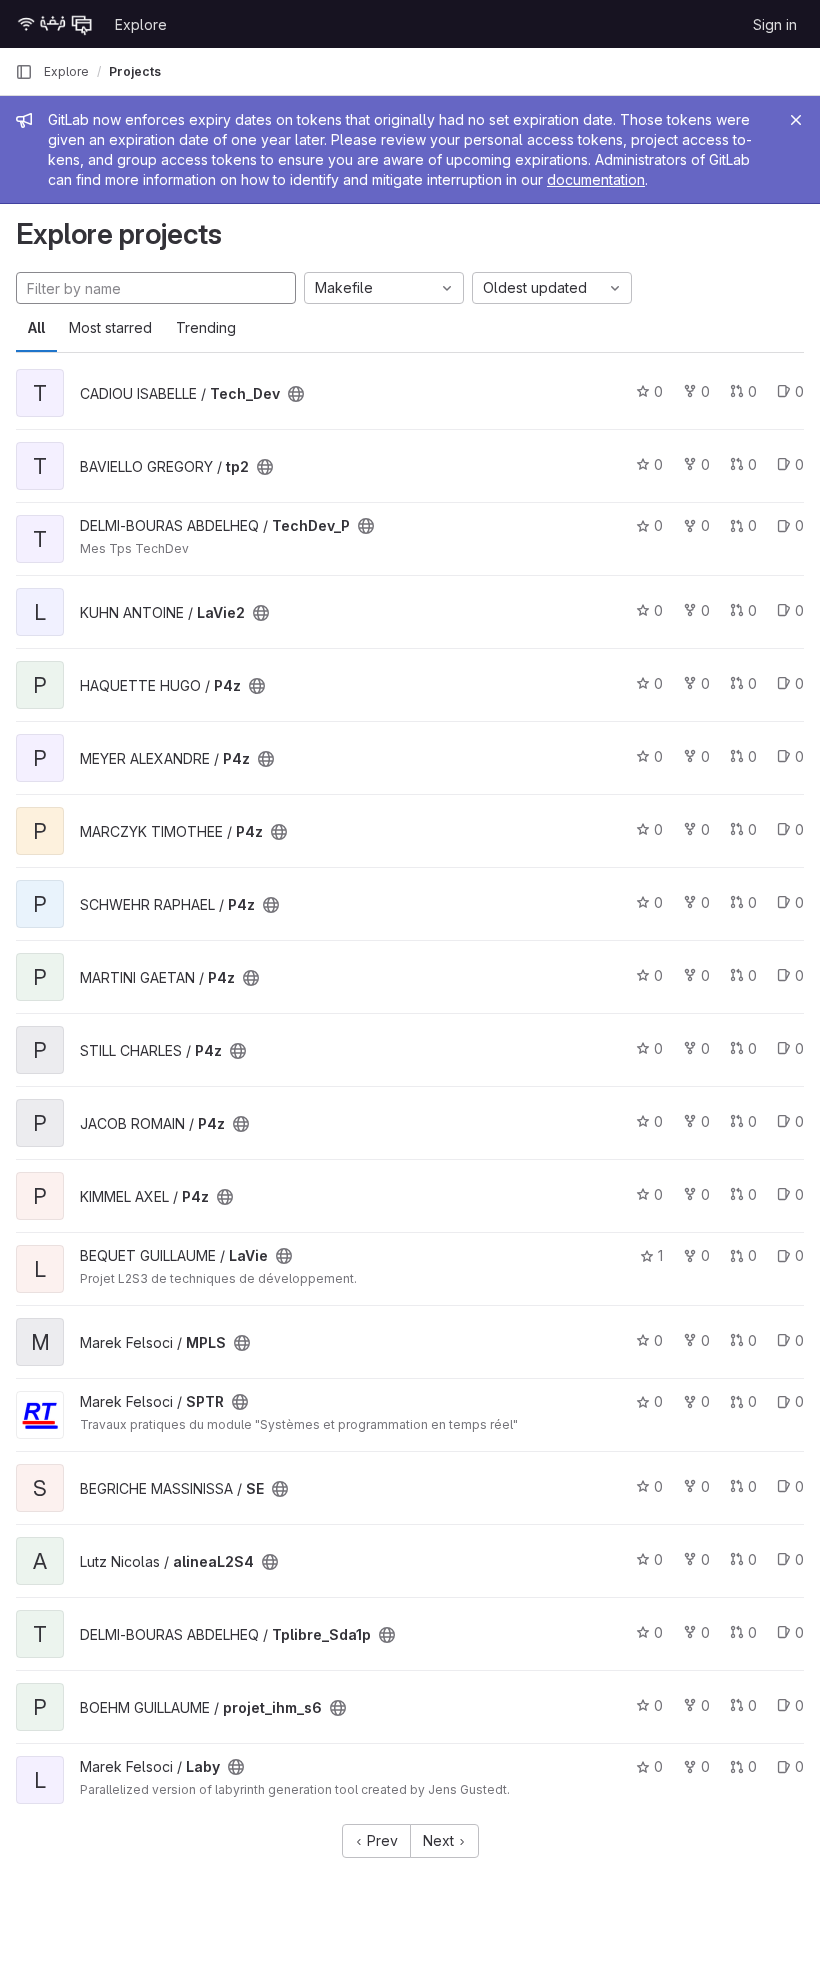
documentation (596, 179)
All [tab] (36, 327)
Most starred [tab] (110, 327)
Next (440, 1840)
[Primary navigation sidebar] (24, 72)
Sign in (775, 24)
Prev (380, 1840)
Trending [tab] (206, 327)
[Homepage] (55, 24)
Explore (141, 24)
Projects (135, 71)
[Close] (796, 120)
